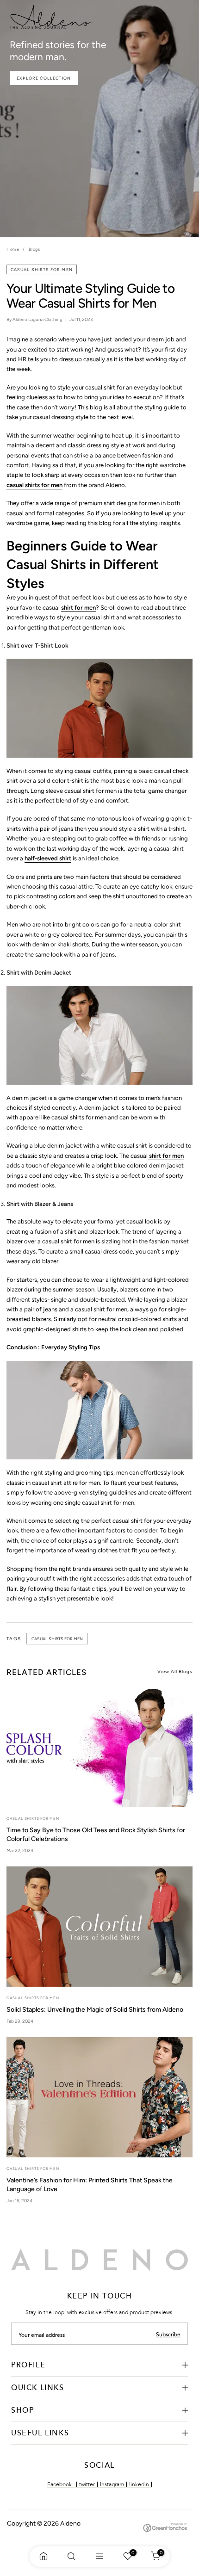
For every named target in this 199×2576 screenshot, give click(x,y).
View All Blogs (175, 1671)
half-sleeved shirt (48, 858)
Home (13, 249)
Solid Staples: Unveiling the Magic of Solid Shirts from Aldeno (95, 2010)
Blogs (34, 249)
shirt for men (78, 608)
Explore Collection (44, 78)
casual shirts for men (42, 269)
